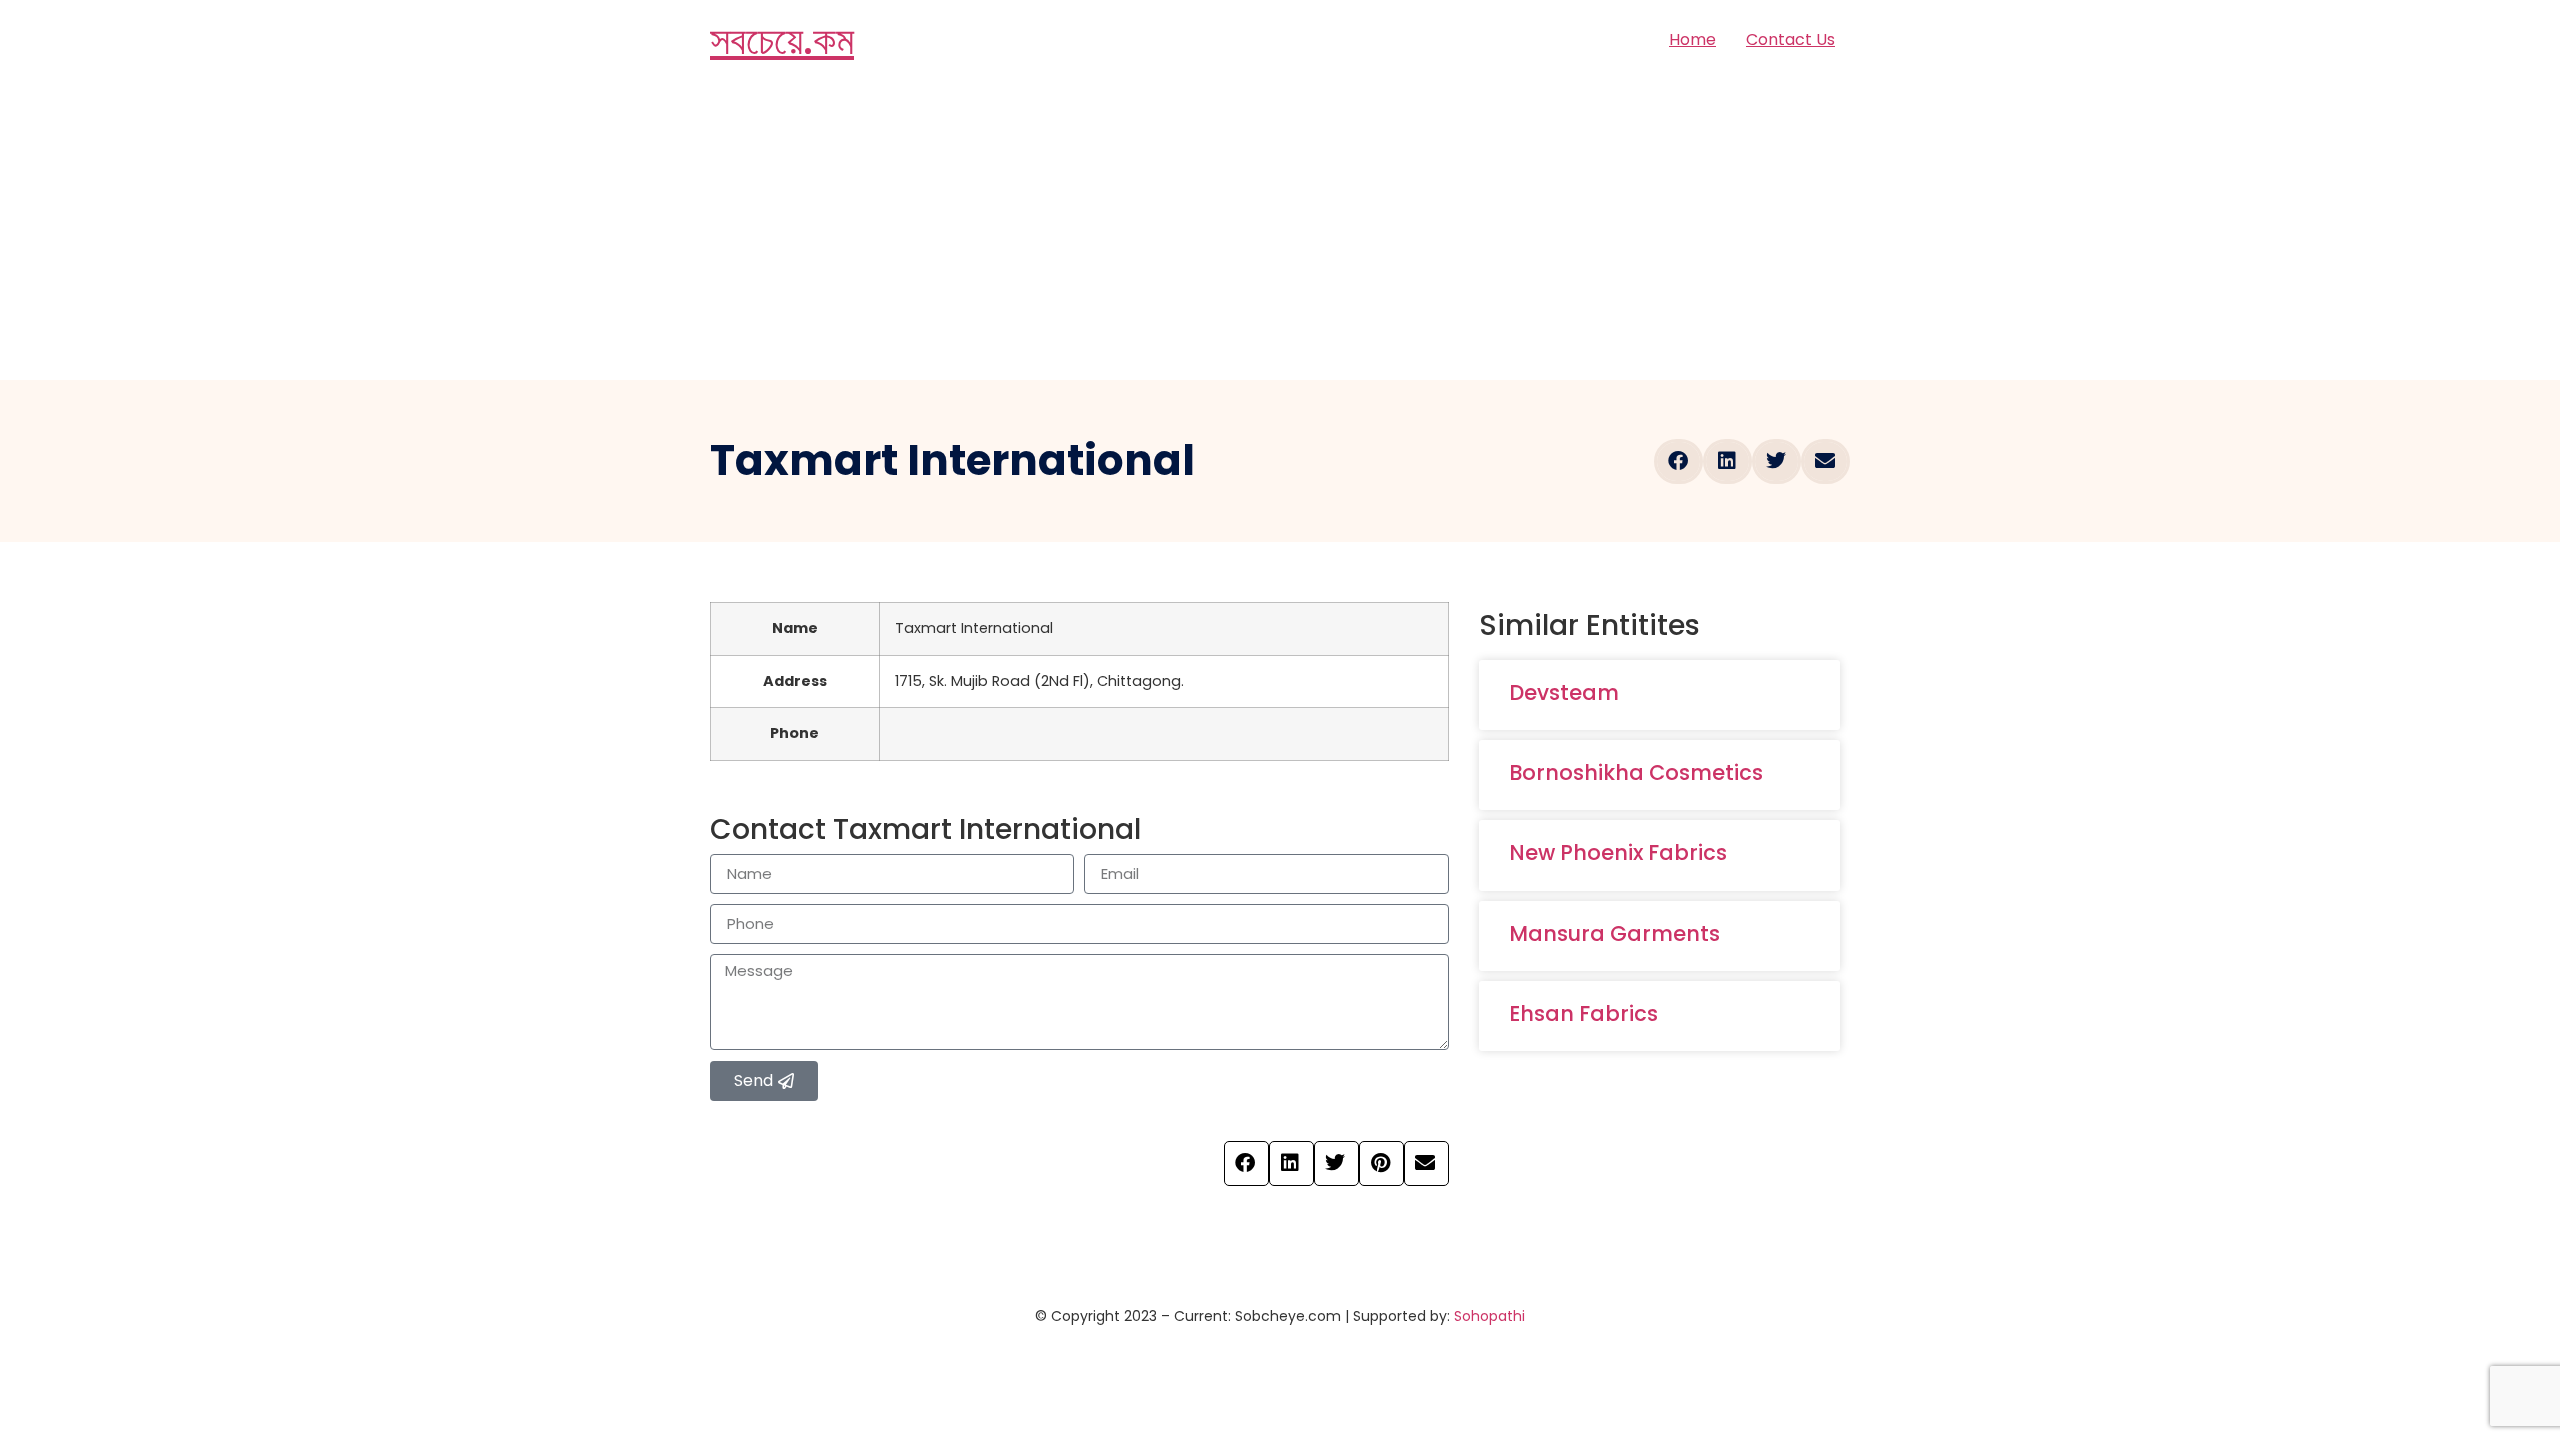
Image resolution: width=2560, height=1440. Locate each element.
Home (1692, 39)
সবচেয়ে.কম (782, 40)
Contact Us (1790, 39)
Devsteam (1564, 692)
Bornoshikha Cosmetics (1636, 772)
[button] (1678, 461)
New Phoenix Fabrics (1618, 852)
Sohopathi (1489, 1316)
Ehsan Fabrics (1583, 1013)
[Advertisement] (1280, 230)
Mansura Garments (1614, 933)
